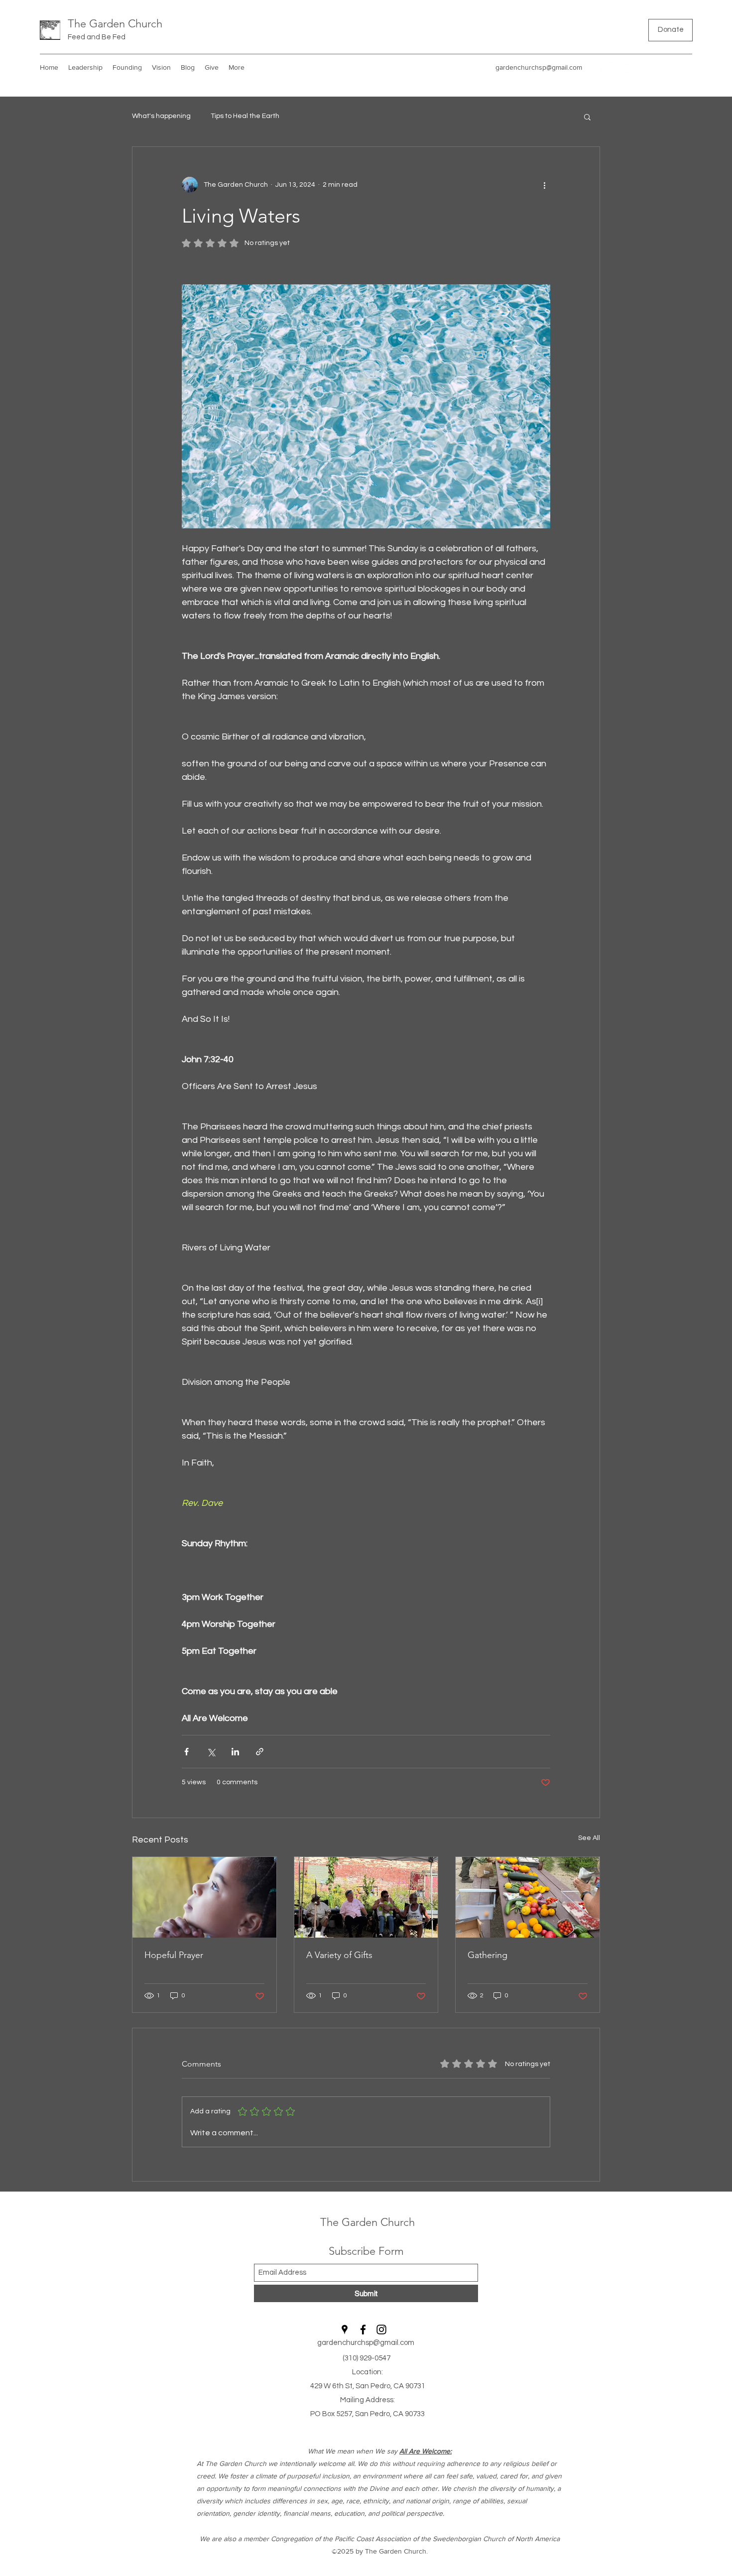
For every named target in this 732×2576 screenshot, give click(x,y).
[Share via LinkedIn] (235, 1752)
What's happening (161, 116)
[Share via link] (260, 1752)
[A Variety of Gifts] (366, 1897)
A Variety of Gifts (339, 1955)
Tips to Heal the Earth (245, 116)
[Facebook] (614, 67)
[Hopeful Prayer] (204, 1897)
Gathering (488, 1955)
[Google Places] (599, 67)
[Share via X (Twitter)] (211, 1752)
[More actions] (544, 185)
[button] (587, 117)
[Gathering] (528, 1897)
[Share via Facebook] (186, 1752)
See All (589, 1838)
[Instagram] (629, 67)
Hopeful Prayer (174, 1955)
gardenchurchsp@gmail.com (539, 67)
